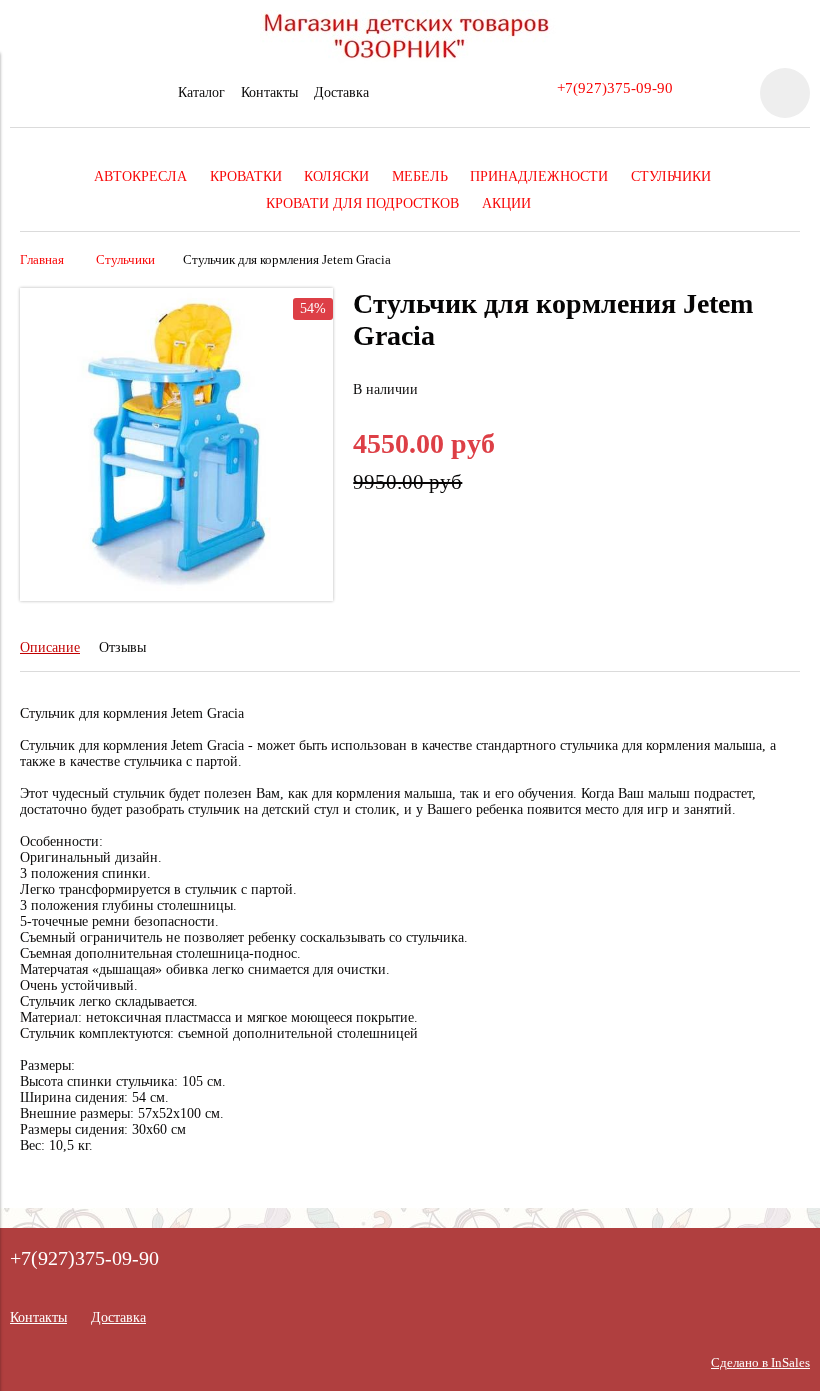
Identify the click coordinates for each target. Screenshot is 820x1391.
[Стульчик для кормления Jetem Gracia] (176, 596)
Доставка (341, 92)
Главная (42, 260)
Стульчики (125, 260)
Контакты (269, 92)
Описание (50, 647)
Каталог (201, 92)
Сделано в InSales (760, 1363)
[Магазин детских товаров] (410, 59)
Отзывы (122, 647)
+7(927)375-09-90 (615, 87)
